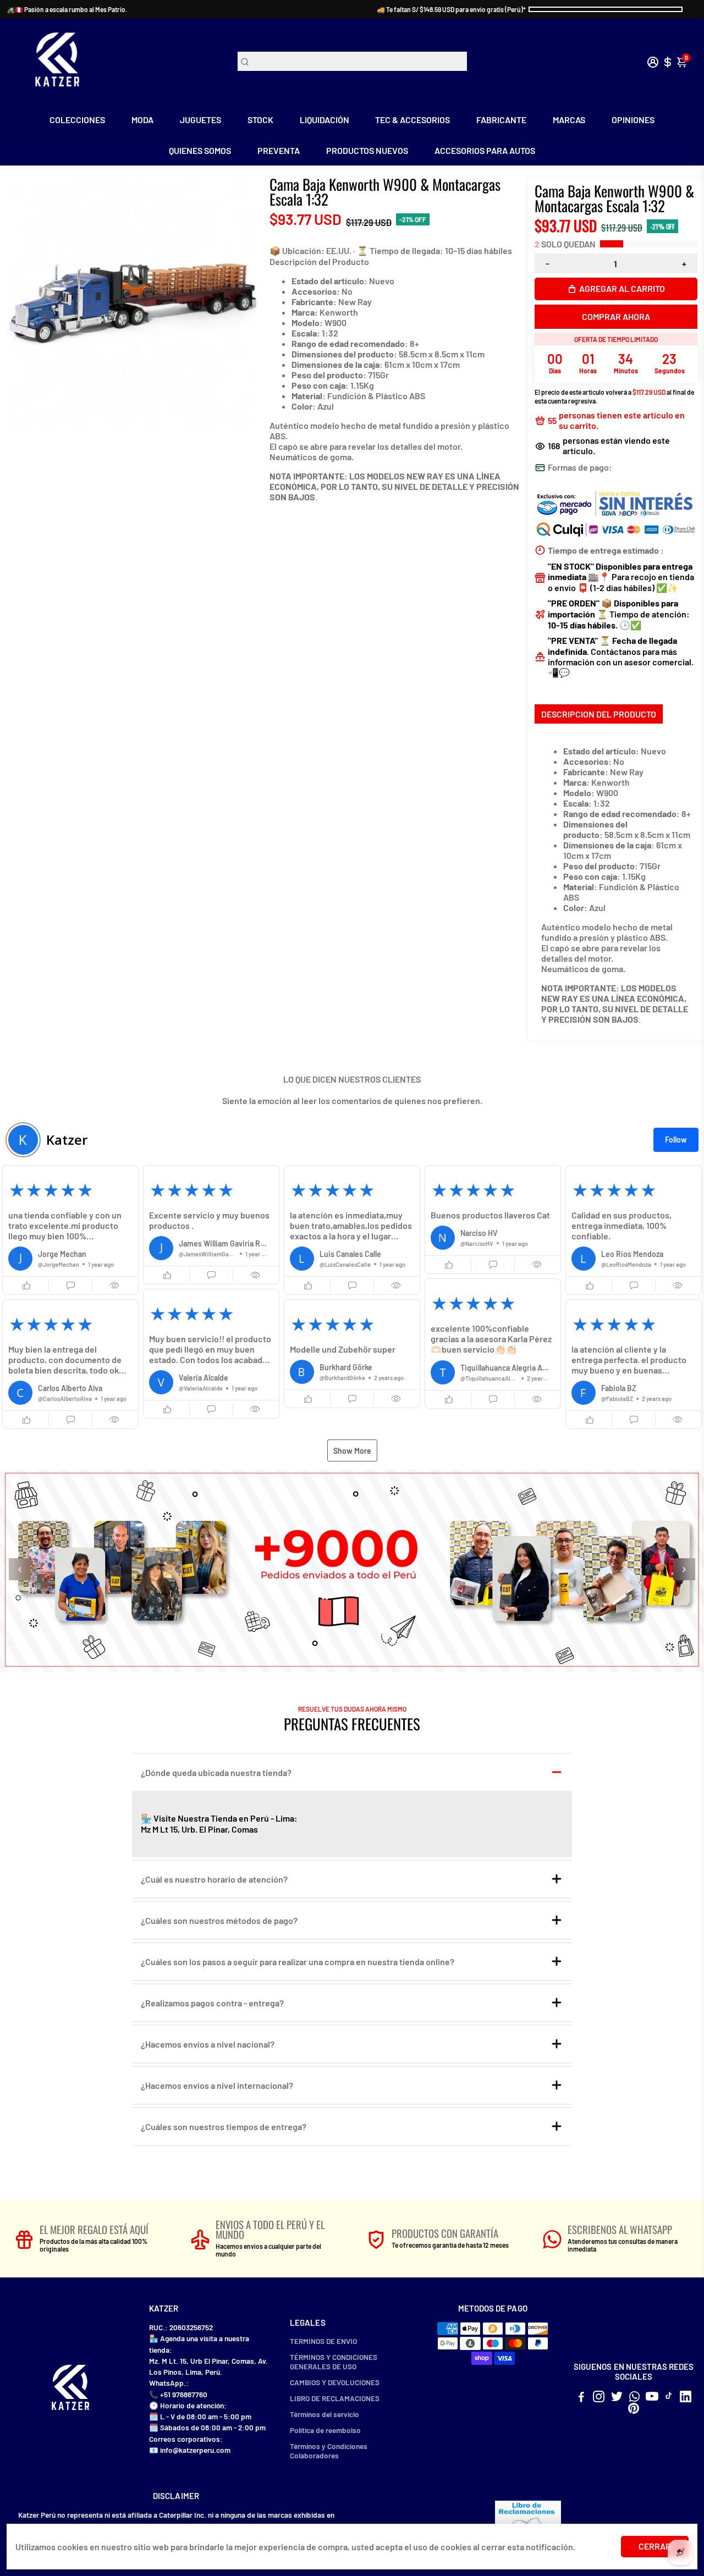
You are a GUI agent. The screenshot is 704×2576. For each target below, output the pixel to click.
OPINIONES (633, 120)
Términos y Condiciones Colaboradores (329, 2451)
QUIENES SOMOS (200, 150)
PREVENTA (279, 150)
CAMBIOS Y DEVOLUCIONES (335, 2382)
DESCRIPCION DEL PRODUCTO (599, 714)
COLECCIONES (77, 120)
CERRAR (655, 2546)
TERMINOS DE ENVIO (323, 2341)
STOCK (260, 120)
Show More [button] (352, 1451)
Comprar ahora (616, 316)
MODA (142, 120)
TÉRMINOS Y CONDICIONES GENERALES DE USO (334, 2362)
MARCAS (569, 120)
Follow (676, 1140)
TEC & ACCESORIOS (413, 120)
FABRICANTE (501, 120)
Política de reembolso (325, 2430)
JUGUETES (200, 120)
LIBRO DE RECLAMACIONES (335, 2398)
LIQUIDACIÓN (324, 120)
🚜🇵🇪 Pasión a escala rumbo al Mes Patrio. (67, 9)
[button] (70, 1230)
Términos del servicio (324, 2414)
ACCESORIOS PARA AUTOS (485, 150)
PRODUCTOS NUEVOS (367, 150)
